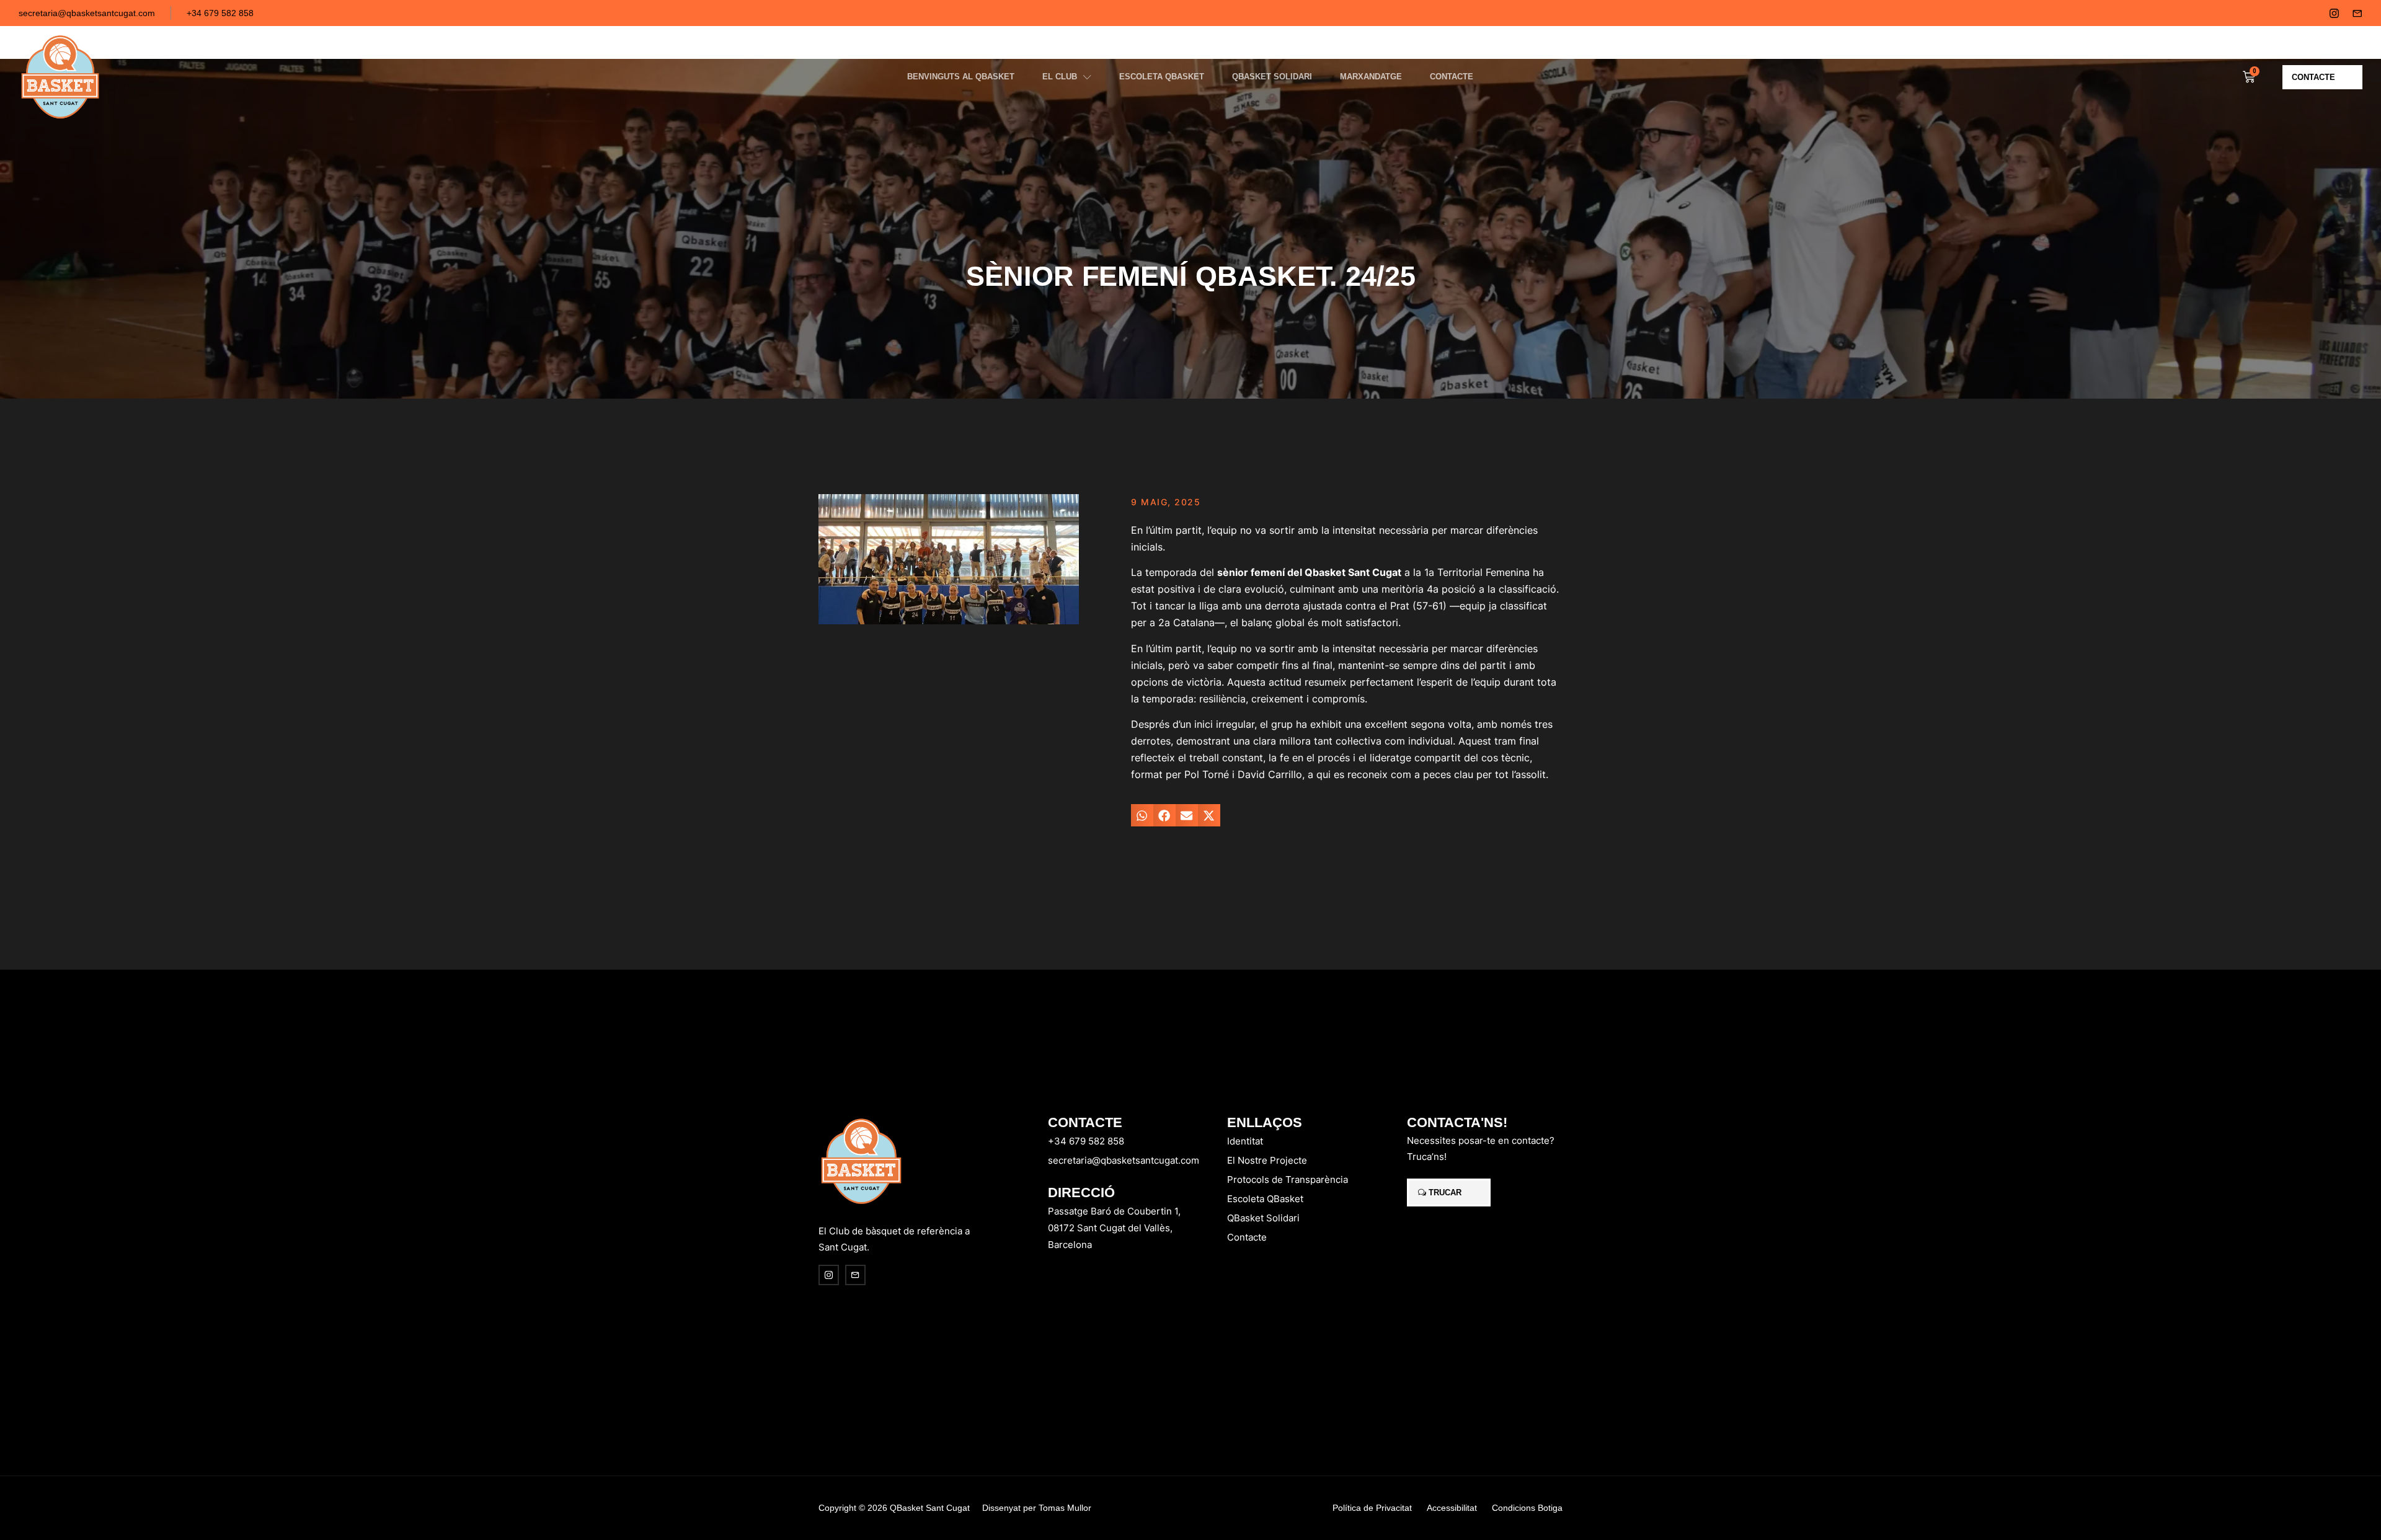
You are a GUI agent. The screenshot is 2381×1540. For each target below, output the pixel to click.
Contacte (1452, 77)
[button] (1142, 815)
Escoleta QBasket (1162, 77)
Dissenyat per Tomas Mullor (1037, 1508)
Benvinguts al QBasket (961, 77)
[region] (161, 1443)
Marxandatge (1371, 77)
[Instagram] (2334, 13)
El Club (1060, 77)
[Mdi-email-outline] (2357, 13)
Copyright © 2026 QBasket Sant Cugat (894, 1508)
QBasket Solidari (1272, 77)
